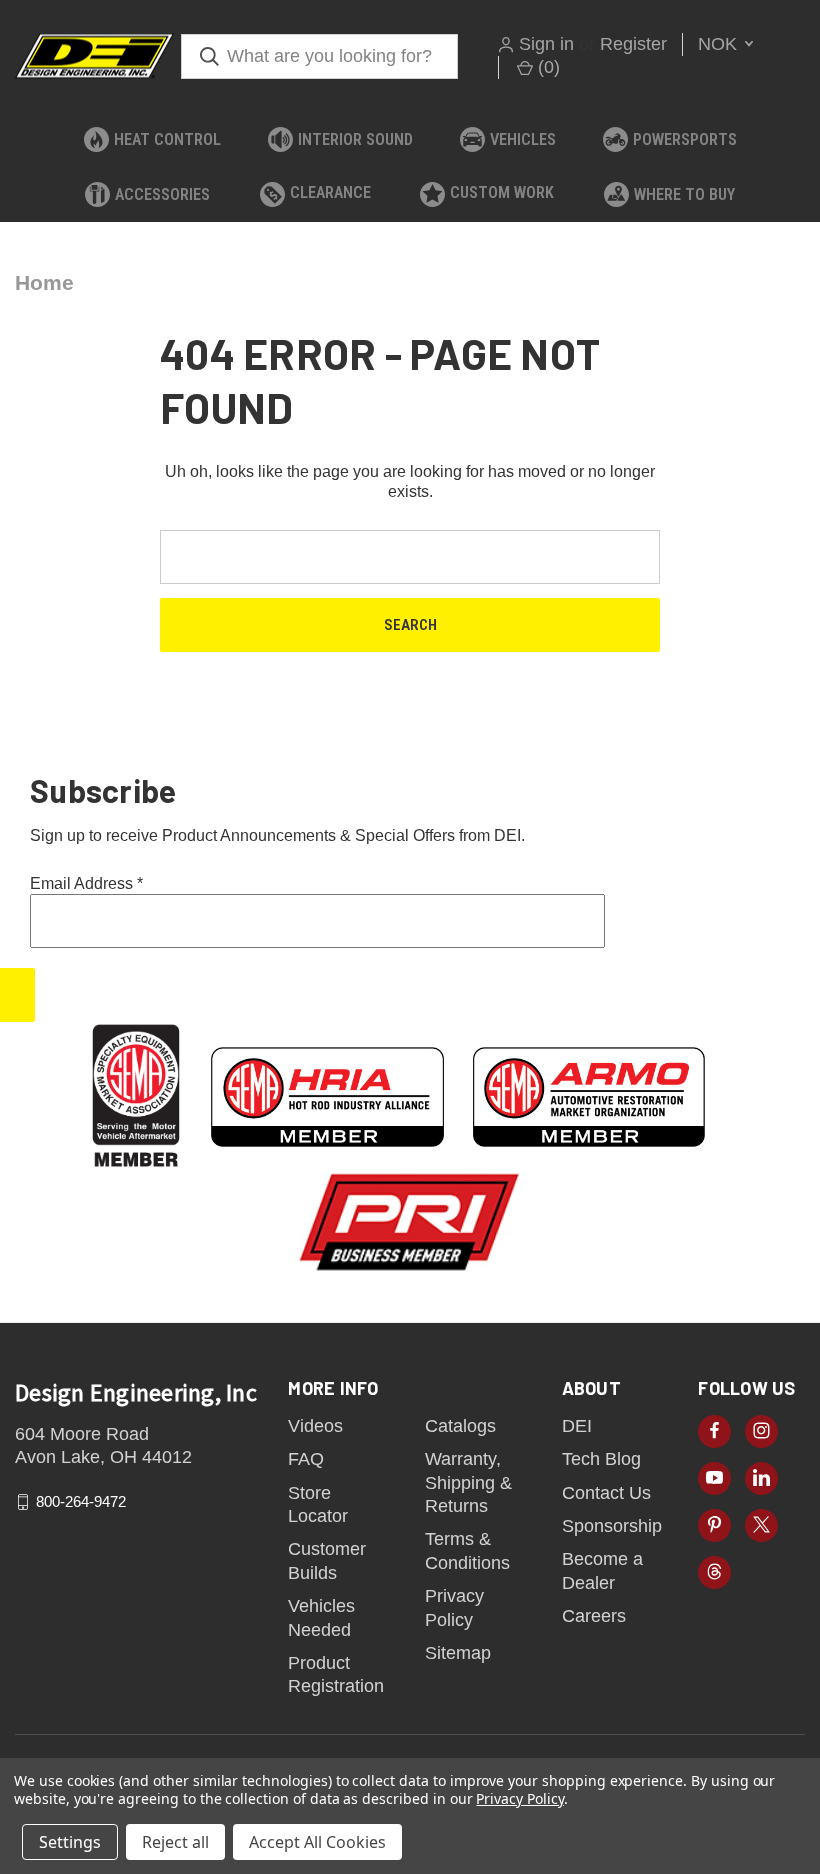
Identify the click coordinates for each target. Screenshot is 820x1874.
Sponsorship (612, 1526)
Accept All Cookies (317, 1842)
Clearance (330, 192)
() (546, 67)
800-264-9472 (81, 1501)
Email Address (86, 883)
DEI (577, 1426)
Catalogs (460, 1426)
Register (633, 44)
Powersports (685, 139)
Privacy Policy (519, 1798)
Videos (315, 1426)
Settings (70, 1842)
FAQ (306, 1459)
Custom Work (502, 192)
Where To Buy (684, 194)
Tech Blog (601, 1459)
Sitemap (458, 1653)
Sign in (546, 44)
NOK (720, 44)
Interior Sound (355, 139)
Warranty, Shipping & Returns (468, 1482)
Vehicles (523, 139)
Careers (594, 1616)
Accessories (162, 194)
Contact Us (606, 1493)
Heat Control (167, 139)
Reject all (175, 1842)
